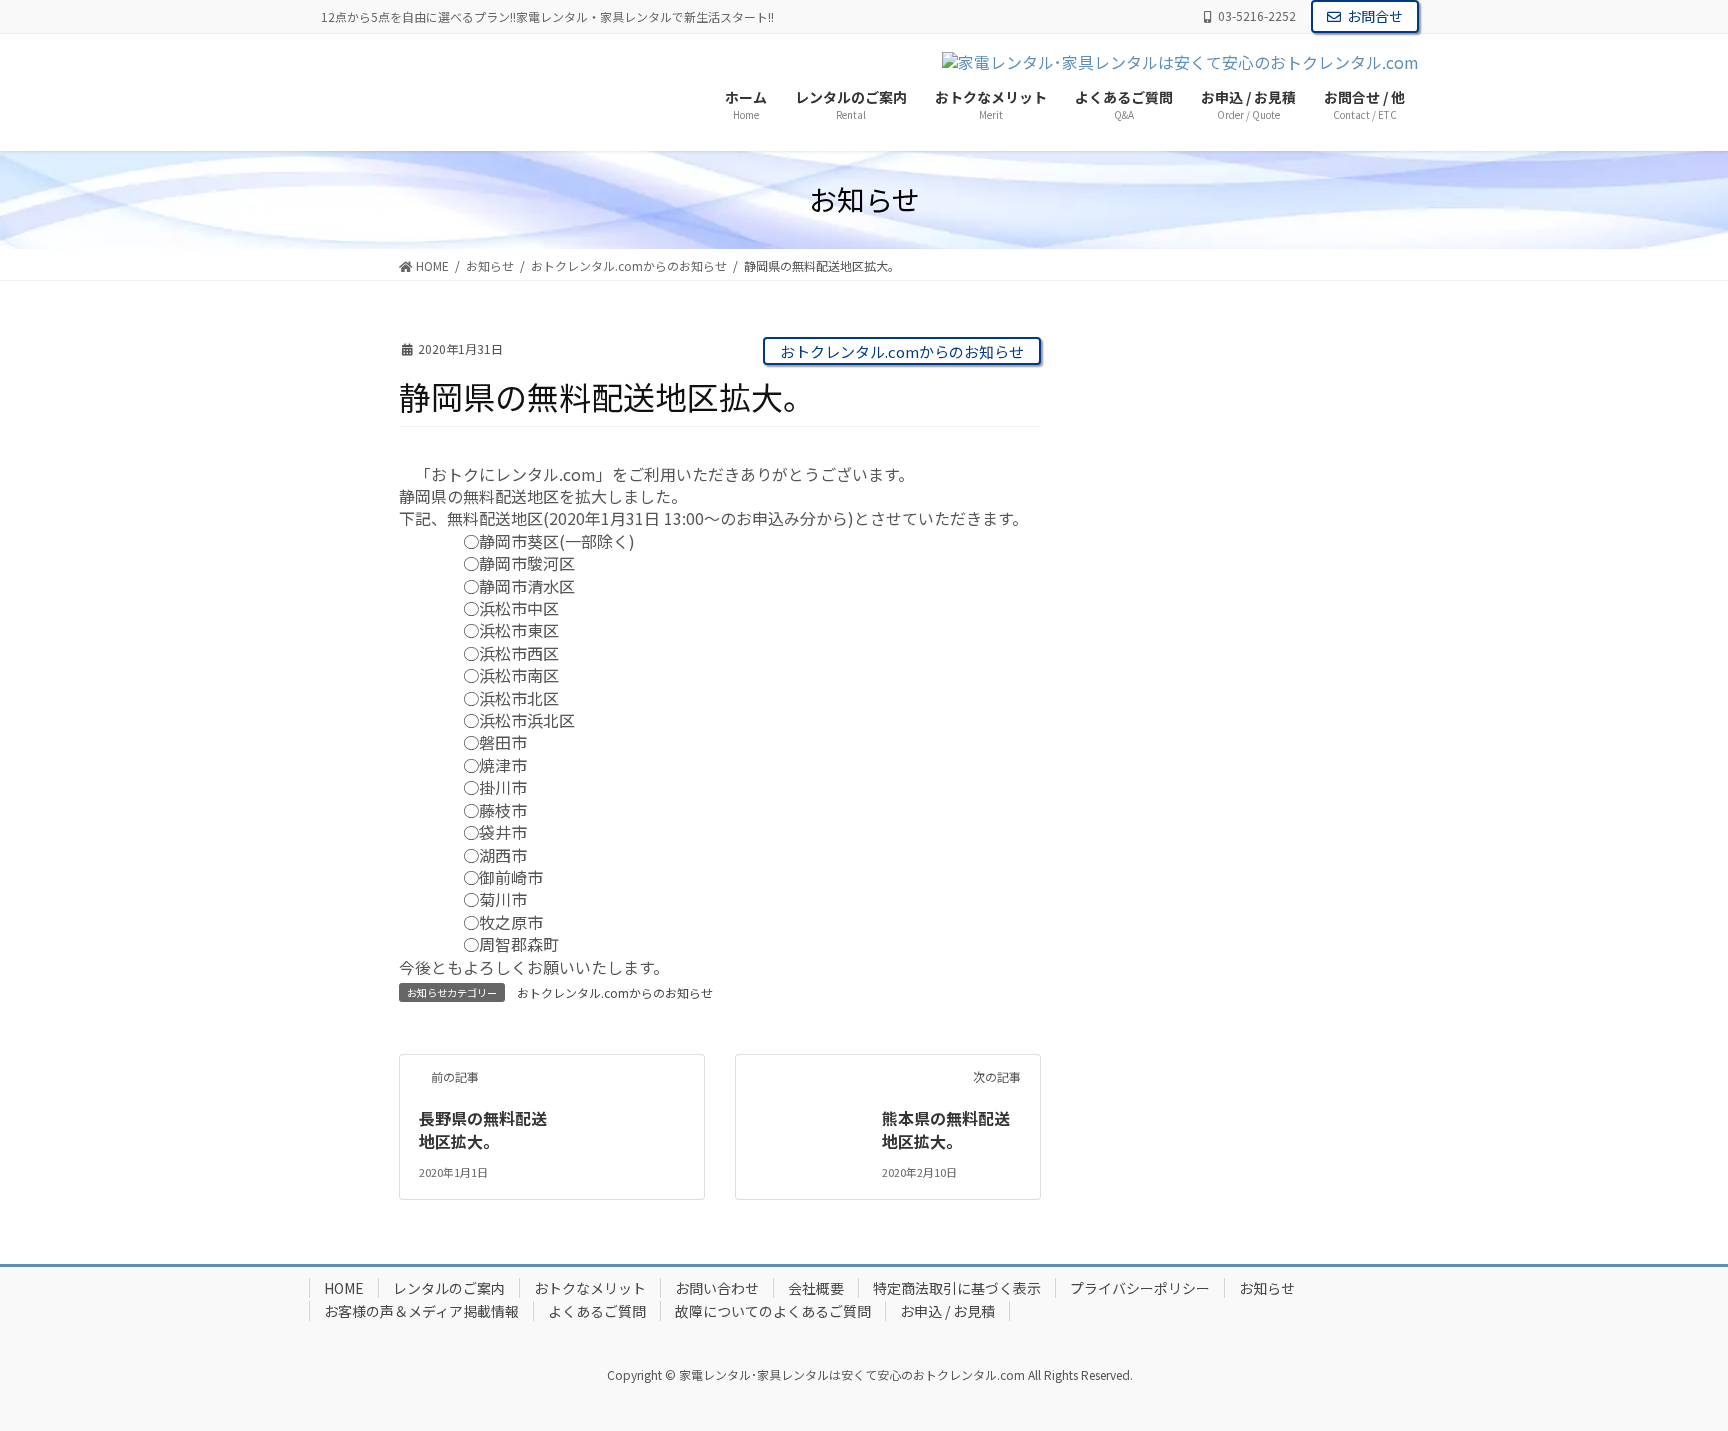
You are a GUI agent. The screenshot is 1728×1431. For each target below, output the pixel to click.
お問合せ (1375, 16)
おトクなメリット (590, 1288)
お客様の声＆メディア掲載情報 (421, 1311)
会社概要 (816, 1288)
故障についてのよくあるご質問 (773, 1311)
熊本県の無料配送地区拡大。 (946, 1129)
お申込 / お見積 (947, 1311)
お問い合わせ (717, 1288)
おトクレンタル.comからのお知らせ (902, 351)
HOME (344, 1288)
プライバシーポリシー (1140, 1288)
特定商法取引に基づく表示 (957, 1288)
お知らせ (1267, 1288)
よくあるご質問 (597, 1311)
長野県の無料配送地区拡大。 (483, 1129)
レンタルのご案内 (449, 1288)
